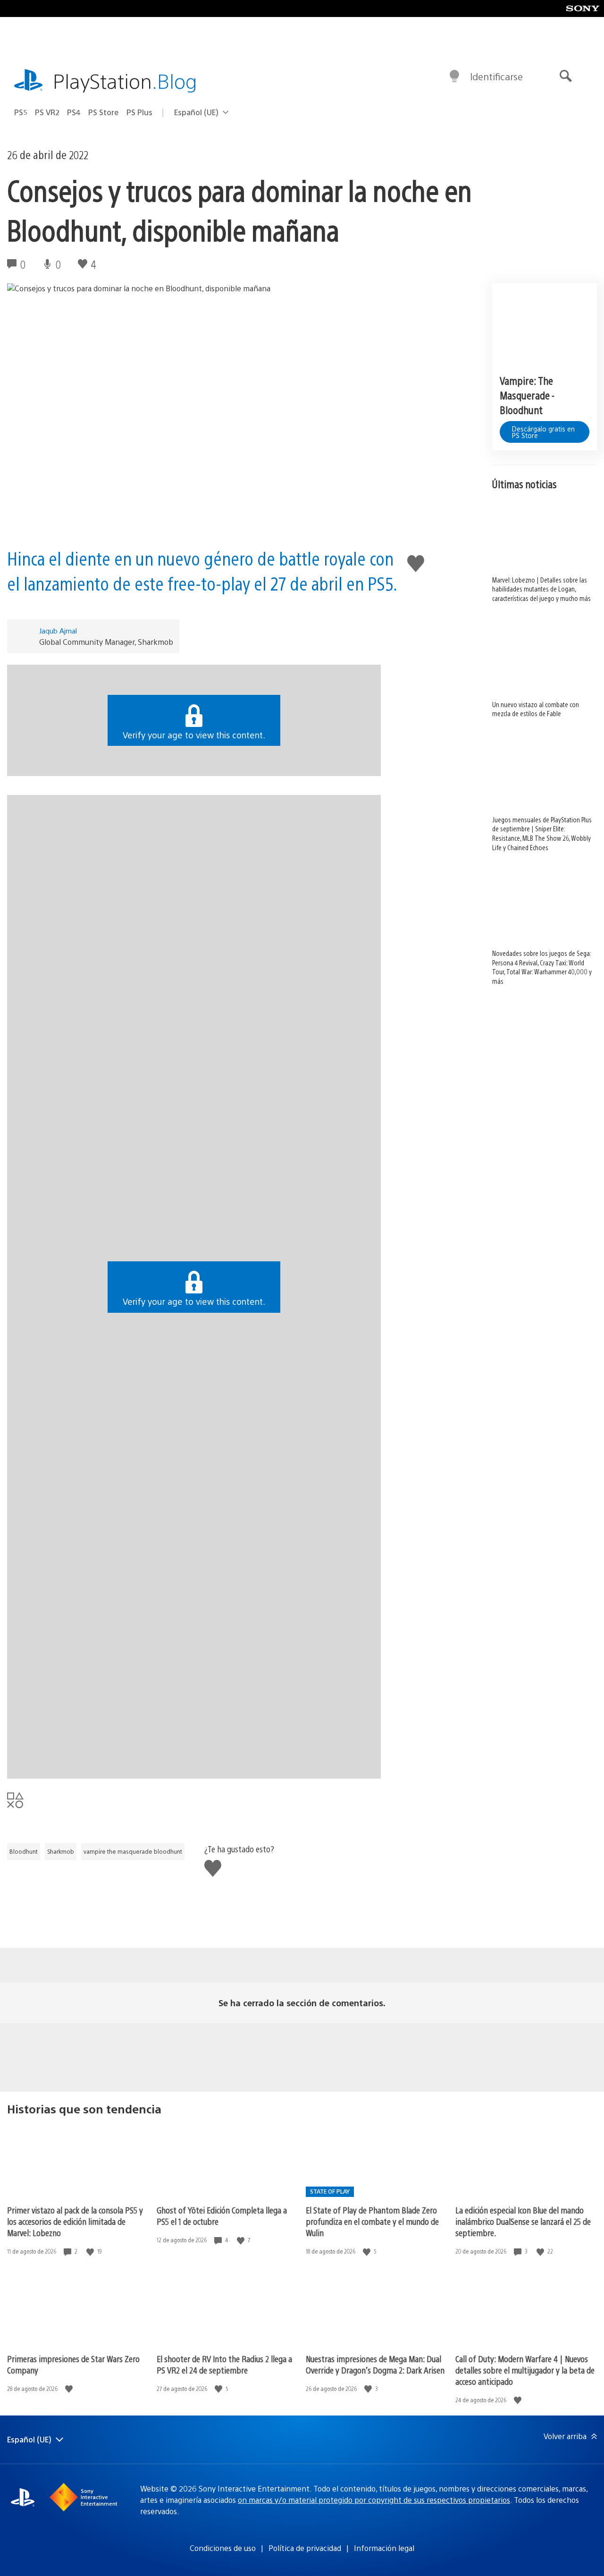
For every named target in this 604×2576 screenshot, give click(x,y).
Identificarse (496, 76)
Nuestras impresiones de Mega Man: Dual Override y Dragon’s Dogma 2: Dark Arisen (375, 2364)
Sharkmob (61, 1851)
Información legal (384, 2548)
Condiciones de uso (223, 2548)
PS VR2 (47, 112)
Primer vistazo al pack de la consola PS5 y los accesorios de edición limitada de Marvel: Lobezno (75, 2221)
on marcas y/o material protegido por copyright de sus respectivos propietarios (374, 2500)
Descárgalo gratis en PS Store (543, 432)
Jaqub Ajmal (58, 630)
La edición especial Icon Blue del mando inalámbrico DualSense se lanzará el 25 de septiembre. (523, 2221)
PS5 (21, 112)
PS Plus (139, 112)
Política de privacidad (305, 2548)
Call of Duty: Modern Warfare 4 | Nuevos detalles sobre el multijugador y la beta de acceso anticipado (525, 2370)
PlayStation (125, 80)
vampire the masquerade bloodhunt (133, 1851)
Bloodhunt (24, 1851)
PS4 (74, 112)
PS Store (104, 112)
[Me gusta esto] (91, 2251)
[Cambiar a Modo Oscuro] (454, 76)
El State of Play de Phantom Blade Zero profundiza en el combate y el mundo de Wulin (372, 2221)
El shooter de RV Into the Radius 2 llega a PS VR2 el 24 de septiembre (224, 2364)
